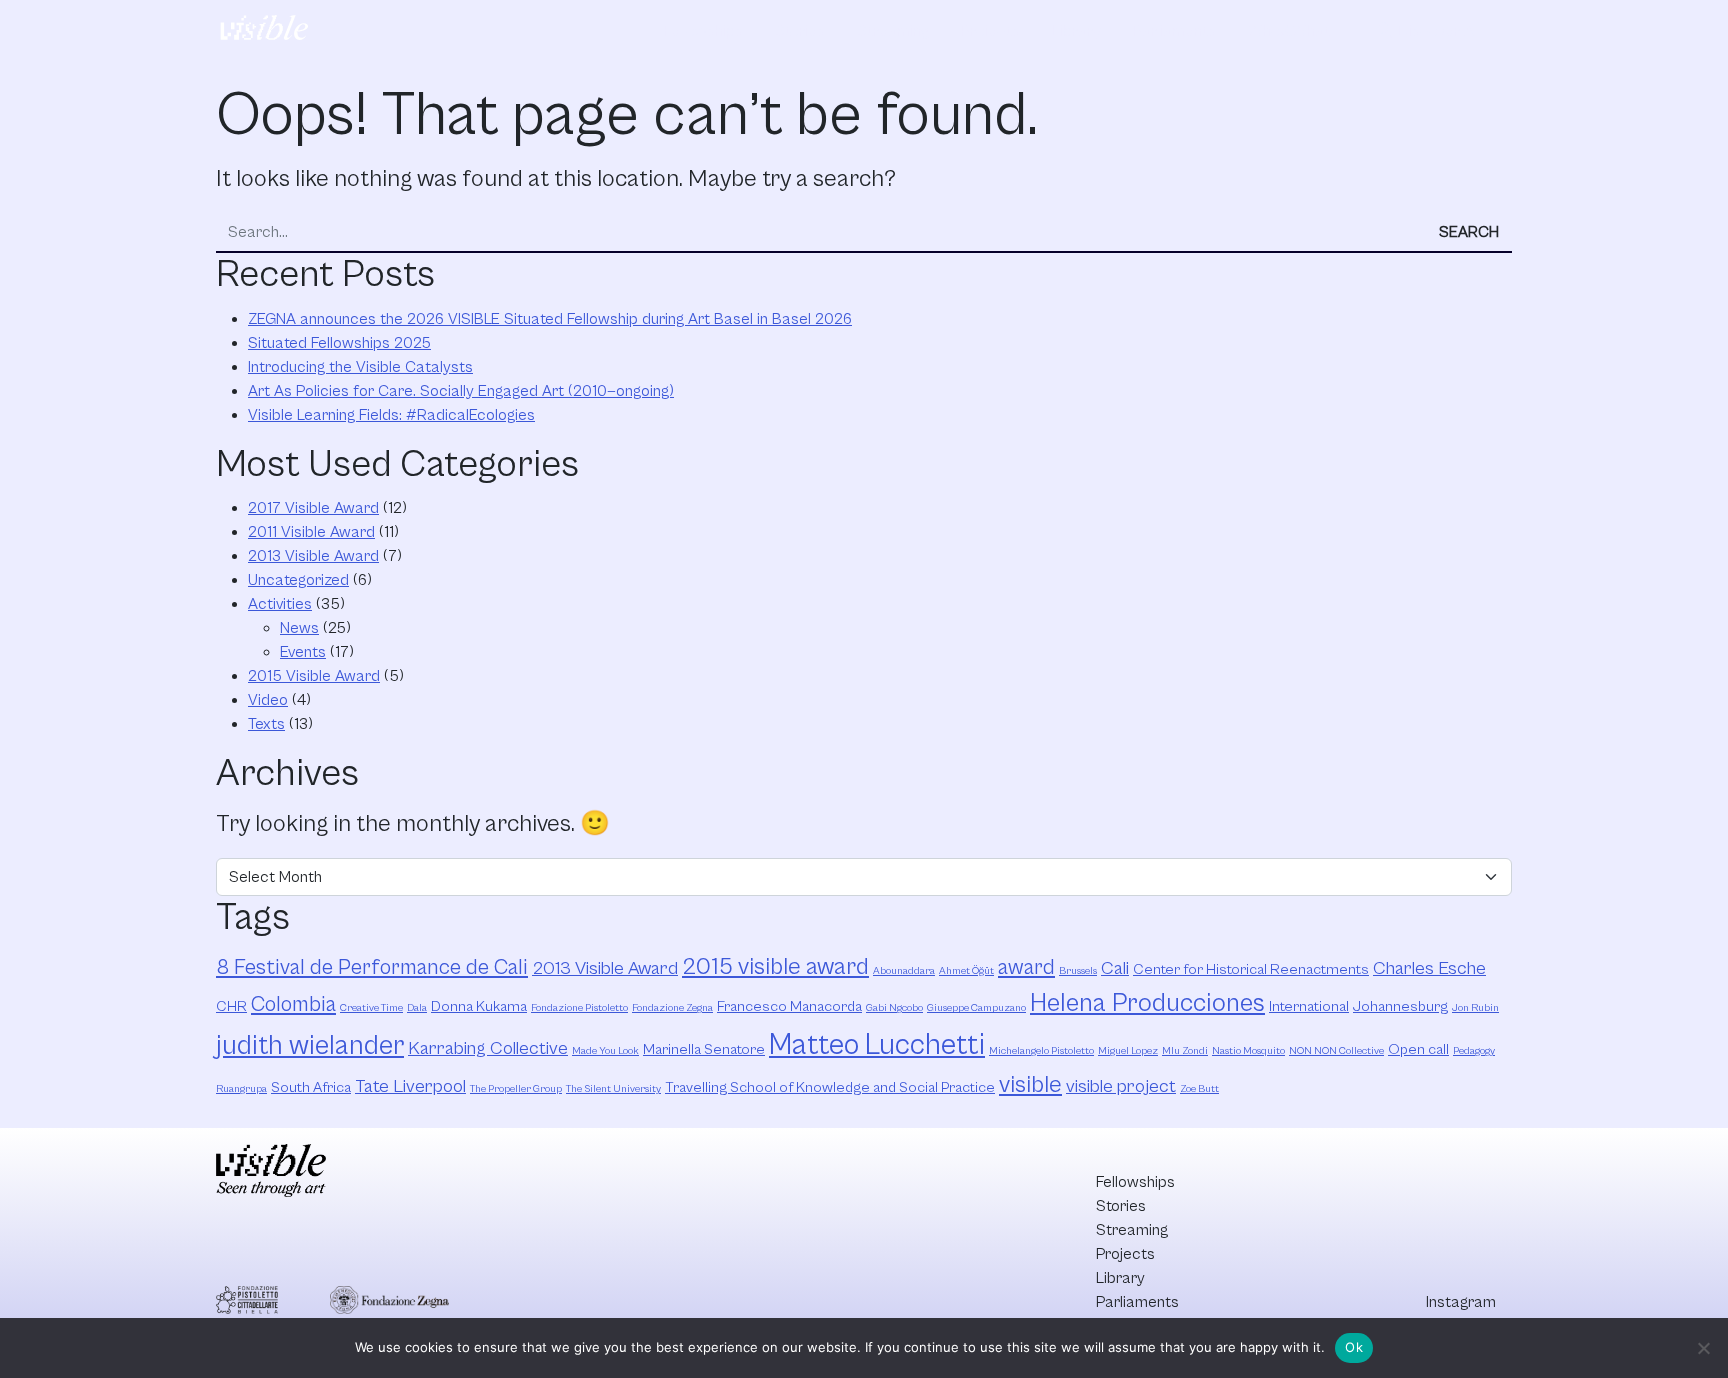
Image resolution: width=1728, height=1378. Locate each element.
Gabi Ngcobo (894, 1008)
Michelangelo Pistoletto (1041, 1051)
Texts (266, 724)
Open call (1418, 1049)
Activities (280, 604)
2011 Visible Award (311, 532)
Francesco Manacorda (789, 1006)
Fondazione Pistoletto (579, 1008)
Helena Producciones (1147, 1003)
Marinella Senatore (704, 1049)
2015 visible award (775, 967)
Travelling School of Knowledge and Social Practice (830, 1087)
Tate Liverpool (410, 1086)
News (299, 628)
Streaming (893, 31)
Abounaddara (904, 971)
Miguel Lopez (1128, 1051)
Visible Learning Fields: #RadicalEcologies (391, 415)
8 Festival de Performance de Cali (372, 967)
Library (1076, 31)
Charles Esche (1429, 968)
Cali (1115, 968)
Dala (417, 1008)
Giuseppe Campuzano (976, 1008)
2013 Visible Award (313, 556)
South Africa (311, 1087)
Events (303, 652)
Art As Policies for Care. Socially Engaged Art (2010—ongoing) (461, 391)
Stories (800, 31)
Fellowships (703, 31)
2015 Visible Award (314, 676)
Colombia (293, 1004)
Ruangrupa (241, 1089)
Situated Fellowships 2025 (339, 343)
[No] (1703, 1348)
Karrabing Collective (488, 1048)
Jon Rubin (1475, 1008)
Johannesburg (1400, 1006)
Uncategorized (298, 580)
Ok (1354, 1347)
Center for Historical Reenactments (1251, 969)
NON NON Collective (1336, 1051)
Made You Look (605, 1051)
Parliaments (1174, 31)
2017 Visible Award (313, 508)
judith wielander (310, 1046)
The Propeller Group (516, 1089)
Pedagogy (1474, 1051)
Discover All (1427, 31)
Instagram (1461, 1302)
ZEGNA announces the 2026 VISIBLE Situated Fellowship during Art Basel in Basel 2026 (550, 319)
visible (1030, 1085)
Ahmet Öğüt (966, 971)
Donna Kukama (479, 1006)
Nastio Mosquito (1248, 1051)
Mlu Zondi (1185, 1051)
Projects (990, 31)
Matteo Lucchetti (877, 1045)
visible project (1121, 1086)
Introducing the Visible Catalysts (360, 367)
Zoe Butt (1199, 1089)
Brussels (1078, 971)
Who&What (1289, 31)
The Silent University (613, 1089)
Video (268, 700)
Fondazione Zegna (672, 1008)
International (1309, 1006)
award (1026, 967)
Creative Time (371, 1008)
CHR (231, 1006)
